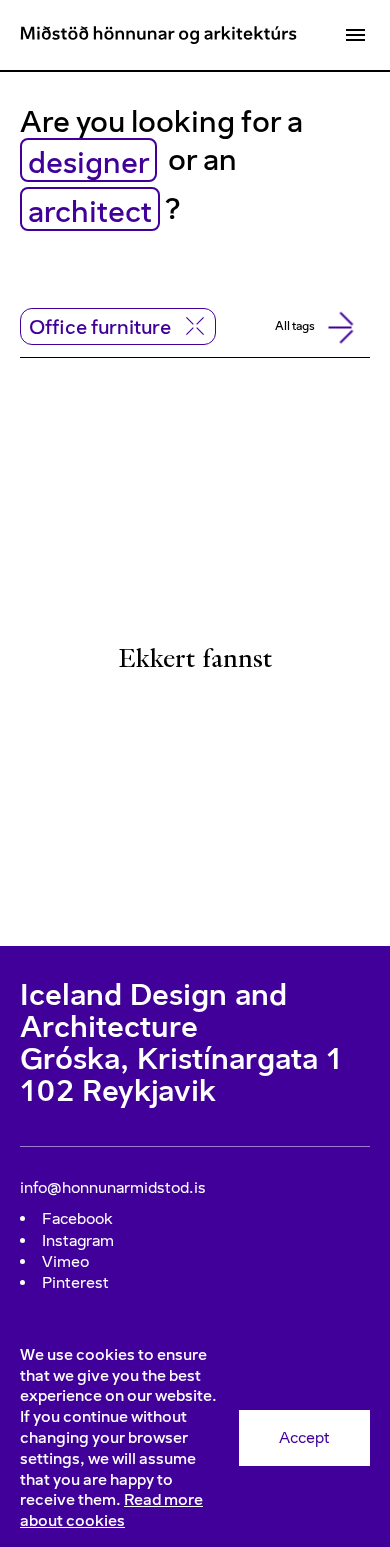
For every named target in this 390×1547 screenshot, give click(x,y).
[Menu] (355, 35)
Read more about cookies (111, 1510)
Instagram (78, 1240)
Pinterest (75, 1282)
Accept (304, 1437)
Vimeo (65, 1261)
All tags (295, 326)
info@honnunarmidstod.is (113, 1187)
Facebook (77, 1218)
